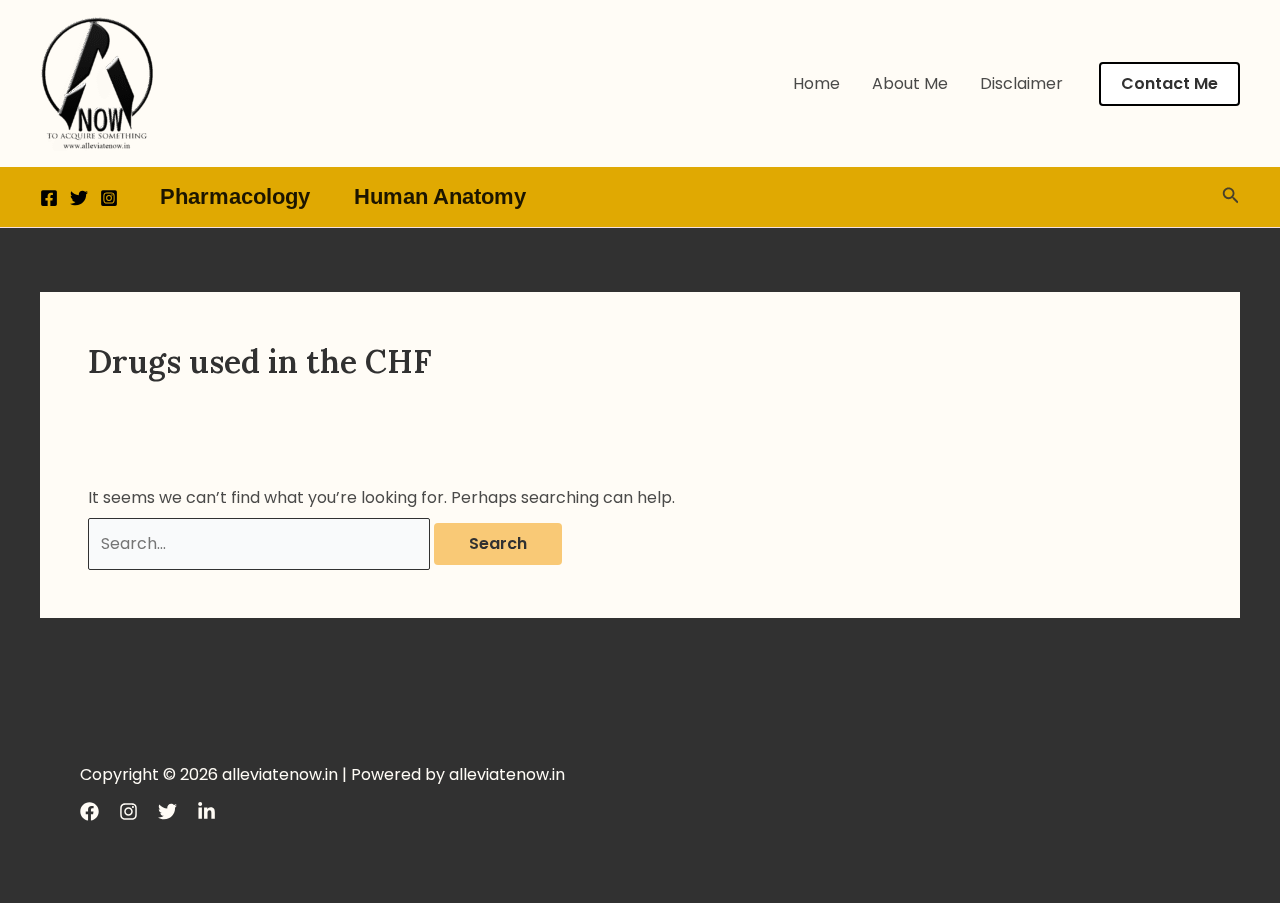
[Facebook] (49, 198)
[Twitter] (79, 198)
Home (816, 83)
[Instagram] (109, 198)
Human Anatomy (440, 196)
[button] (1169, 84)
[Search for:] (261, 543)
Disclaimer (1021, 83)
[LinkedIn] (206, 811)
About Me (910, 83)
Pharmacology (235, 196)
